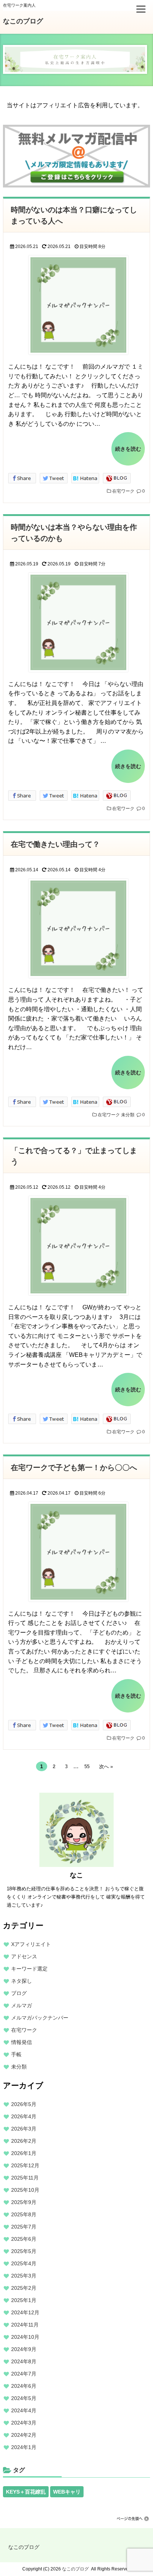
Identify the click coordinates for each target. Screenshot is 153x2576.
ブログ (19, 1993)
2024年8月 (24, 2361)
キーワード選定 (29, 1969)
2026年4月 (24, 2116)
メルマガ (22, 2005)
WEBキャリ (67, 2492)
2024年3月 (24, 2423)
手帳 (16, 2054)
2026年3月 (24, 2129)
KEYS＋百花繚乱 (26, 2492)
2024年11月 (25, 2325)
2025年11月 (25, 2178)
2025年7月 (24, 2227)
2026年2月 (24, 2141)
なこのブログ (23, 21)
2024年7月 (24, 2374)
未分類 (128, 1115)
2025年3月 (24, 2276)
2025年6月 (24, 2239)
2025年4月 (24, 2263)
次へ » (106, 1767)
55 (87, 1767)
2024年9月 (24, 2349)
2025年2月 (24, 2288)
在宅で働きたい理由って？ (55, 844)
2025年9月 (24, 2202)
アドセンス (24, 1956)
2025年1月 (24, 2300)
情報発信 (22, 2042)
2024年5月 (24, 2398)
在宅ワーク (123, 491)
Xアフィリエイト (31, 1944)
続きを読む (128, 449)
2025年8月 (24, 2214)
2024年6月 (24, 2386)
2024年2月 (24, 2435)
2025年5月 (24, 2251)
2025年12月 (25, 2165)
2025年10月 (25, 2190)
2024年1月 (24, 2447)
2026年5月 (24, 2104)
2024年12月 (25, 2312)
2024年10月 (25, 2337)
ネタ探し (22, 1981)
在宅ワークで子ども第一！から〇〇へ (74, 1467)
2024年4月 (24, 2410)
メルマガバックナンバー (40, 2018)
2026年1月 (24, 2153)
